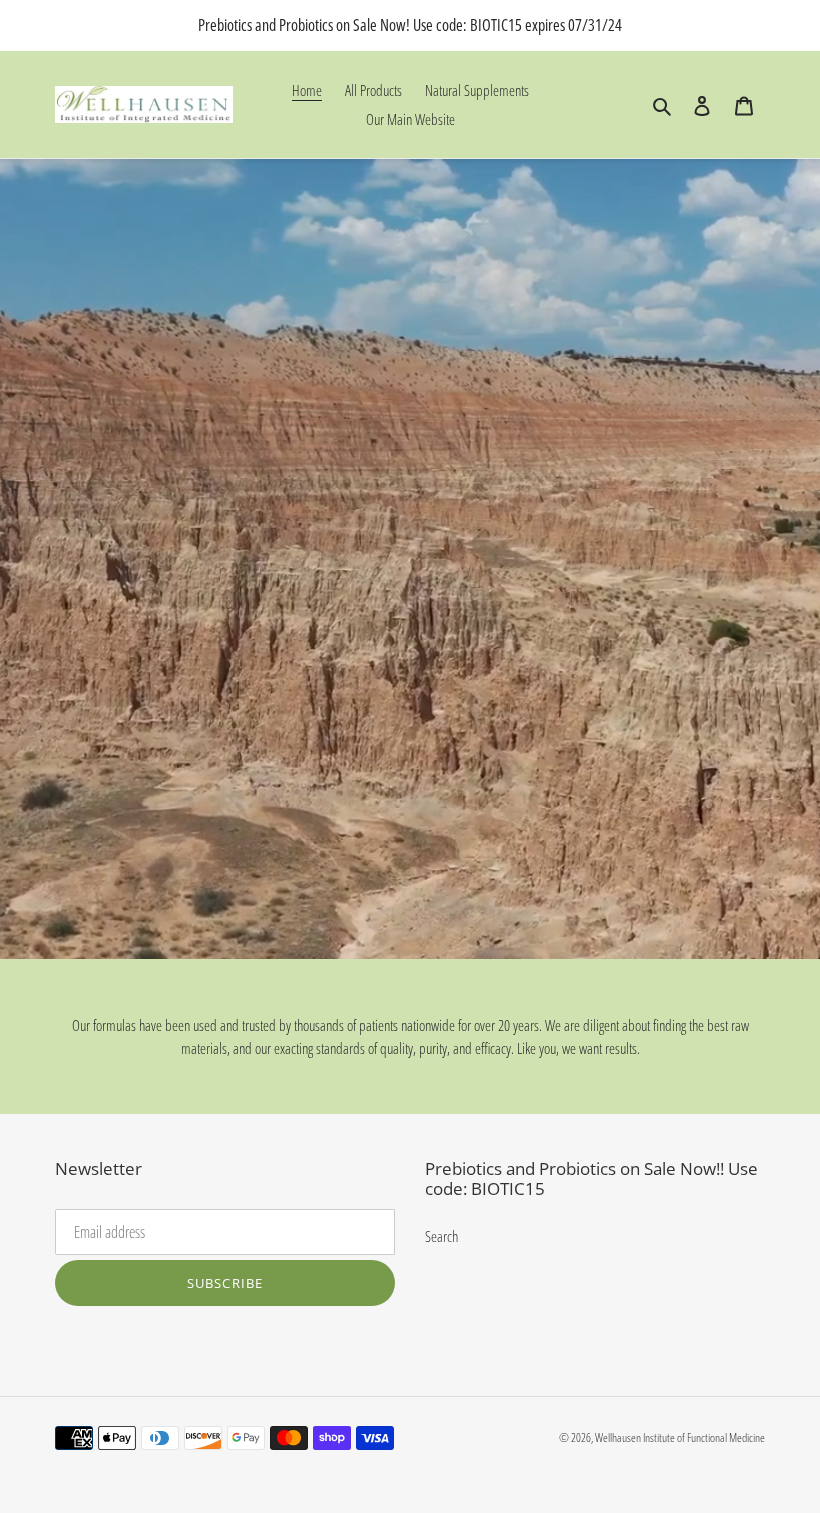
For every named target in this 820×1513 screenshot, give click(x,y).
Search (441, 1236)
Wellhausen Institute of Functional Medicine (680, 1437)
